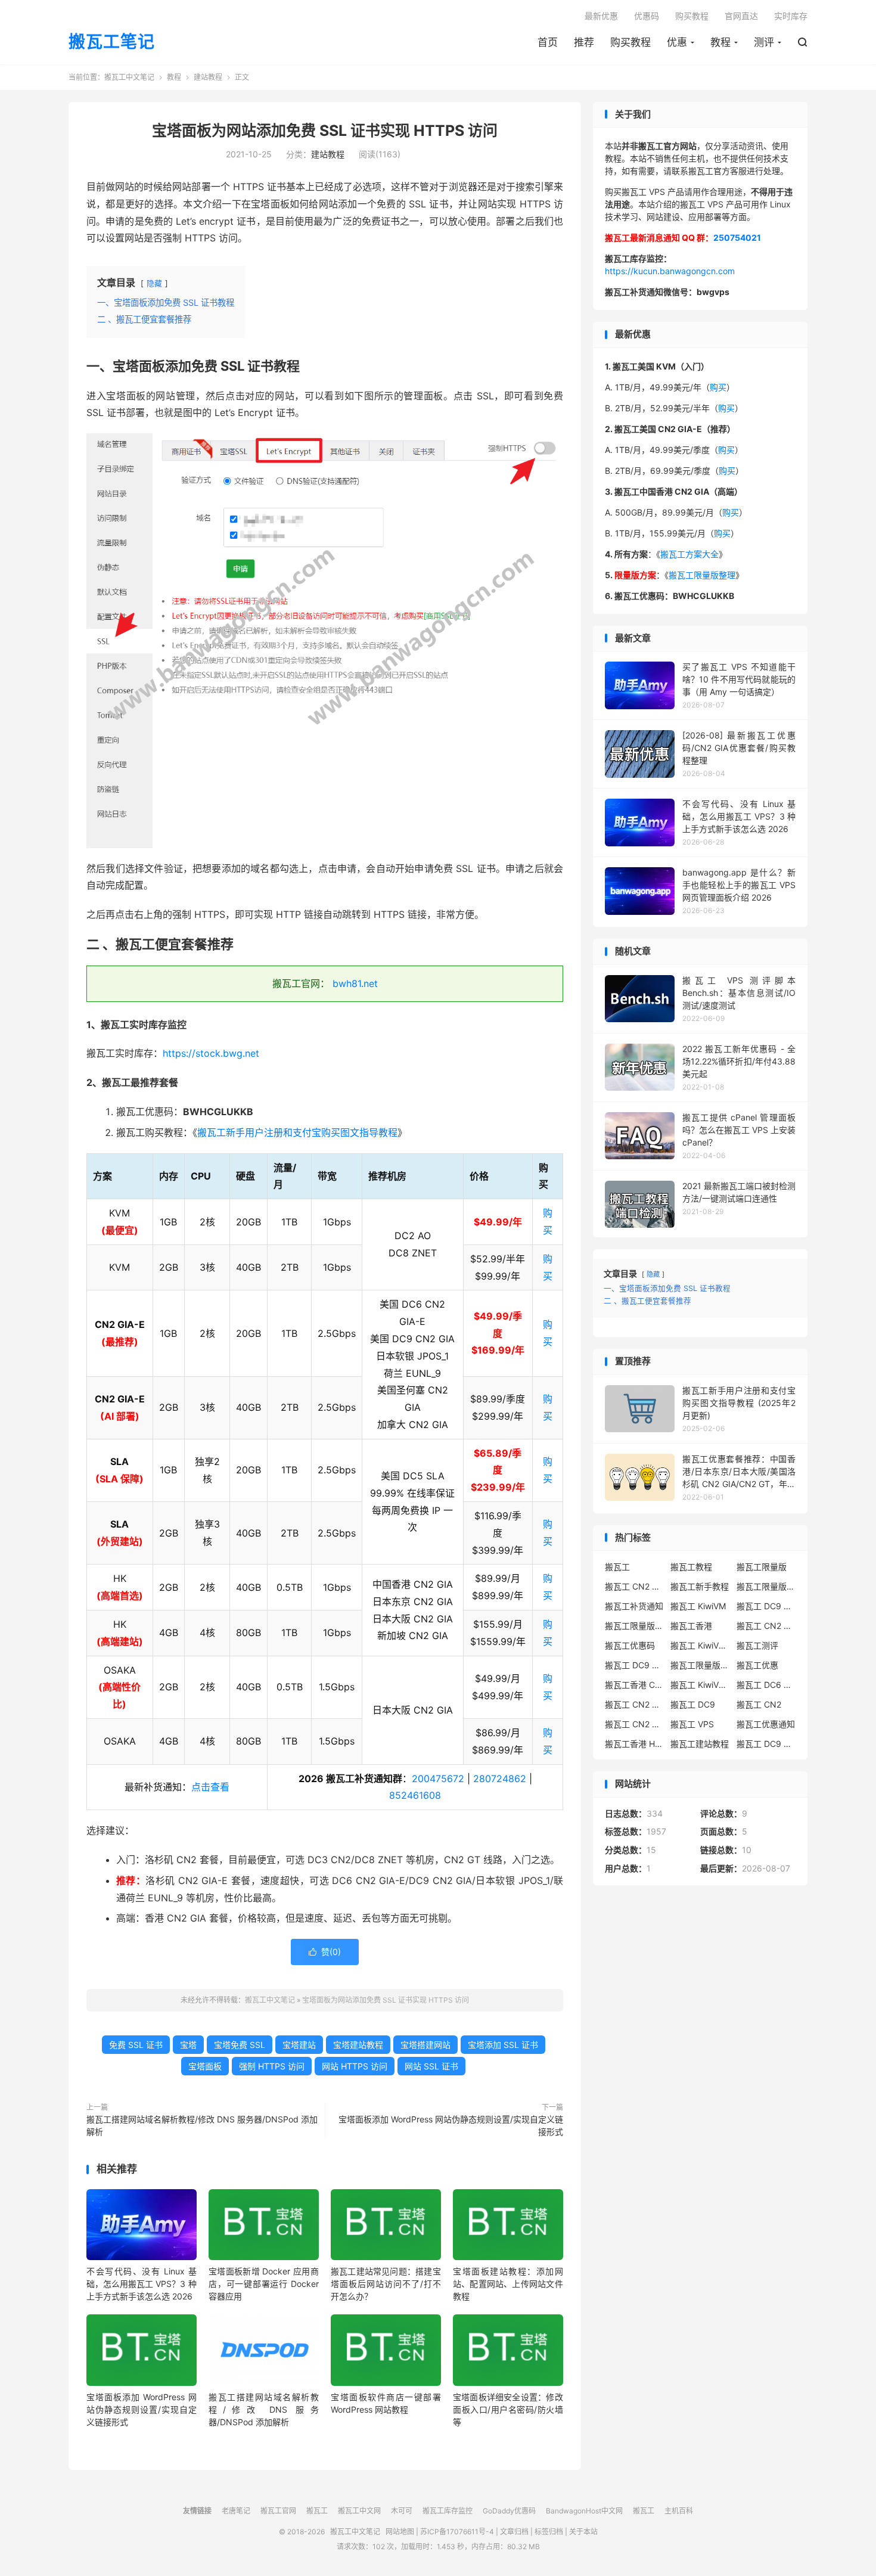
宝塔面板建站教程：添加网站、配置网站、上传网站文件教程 (508, 2284)
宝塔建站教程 (358, 2045)
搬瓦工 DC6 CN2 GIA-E (766, 1685)
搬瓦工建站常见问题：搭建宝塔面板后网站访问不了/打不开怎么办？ (386, 2284)
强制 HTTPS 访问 (272, 2066)
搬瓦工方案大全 (689, 554)
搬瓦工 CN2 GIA (635, 1586)
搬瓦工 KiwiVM (698, 1606)
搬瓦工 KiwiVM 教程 (700, 1645)
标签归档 (549, 2532)
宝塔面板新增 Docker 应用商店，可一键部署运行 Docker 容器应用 (264, 2284)
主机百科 (679, 2511)
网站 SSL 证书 (431, 2066)
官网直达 (741, 16)
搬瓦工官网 (278, 2511)
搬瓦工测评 (757, 1645)
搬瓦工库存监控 (448, 2511)
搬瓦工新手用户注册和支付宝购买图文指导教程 (297, 1132)
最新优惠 (601, 16)
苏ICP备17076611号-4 (457, 2532)
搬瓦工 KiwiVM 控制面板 (700, 1685)
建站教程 (208, 77)
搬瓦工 (617, 1567)
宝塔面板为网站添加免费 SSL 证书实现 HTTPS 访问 (325, 131)
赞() (325, 1952)
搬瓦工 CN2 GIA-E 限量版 (635, 1704)
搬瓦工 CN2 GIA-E (766, 1626)
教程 (720, 42)
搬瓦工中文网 (359, 2511)
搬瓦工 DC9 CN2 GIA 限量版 (635, 1665)
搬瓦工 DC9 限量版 (766, 1744)
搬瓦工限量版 (762, 1567)
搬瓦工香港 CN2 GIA (635, 1685)
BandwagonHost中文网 (584, 2511)
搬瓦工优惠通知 (766, 1724)
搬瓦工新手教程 (700, 1586)
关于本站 (583, 2532)
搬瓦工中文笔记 (129, 77)
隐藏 (154, 283)
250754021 (737, 238)
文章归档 (514, 2532)
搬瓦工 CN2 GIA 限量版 (635, 1724)
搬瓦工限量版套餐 (766, 1586)
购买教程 (630, 42)
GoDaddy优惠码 (509, 2511)
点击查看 (210, 1787)
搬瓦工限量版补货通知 (700, 1665)
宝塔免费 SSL (240, 2045)
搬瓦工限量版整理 (702, 575)
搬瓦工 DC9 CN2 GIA (766, 1606)
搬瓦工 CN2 (759, 1704)
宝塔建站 (299, 2045)
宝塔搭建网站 (425, 2045)
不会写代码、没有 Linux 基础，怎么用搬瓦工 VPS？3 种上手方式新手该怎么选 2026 (142, 2284)
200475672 (438, 1779)
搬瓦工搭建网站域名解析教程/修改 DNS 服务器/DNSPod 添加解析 (202, 2125)
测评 (764, 42)
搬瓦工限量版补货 (635, 1626)
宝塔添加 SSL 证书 (503, 2045)
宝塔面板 (205, 2066)
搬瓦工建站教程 (700, 1744)
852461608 (415, 1795)
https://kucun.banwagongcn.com (670, 271)
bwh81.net (355, 983)
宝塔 (188, 2045)
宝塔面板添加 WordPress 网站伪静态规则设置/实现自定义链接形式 (451, 2125)
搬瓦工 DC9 (693, 1704)
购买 (718, 387)
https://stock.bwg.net (211, 1053)
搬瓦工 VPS (692, 1724)
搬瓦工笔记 (112, 42)
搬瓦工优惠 (757, 1665)
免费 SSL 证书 (136, 2045)
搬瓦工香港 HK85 (635, 1744)
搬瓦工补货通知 (634, 1606)
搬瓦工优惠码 (630, 1645)
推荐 (584, 42)
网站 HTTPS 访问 (355, 2066)
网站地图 (400, 2532)
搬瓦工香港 (691, 1626)
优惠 (677, 42)
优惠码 (647, 16)
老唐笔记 (236, 2511)
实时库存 (791, 16)
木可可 (402, 2511)
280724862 (500, 1779)
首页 (548, 42)
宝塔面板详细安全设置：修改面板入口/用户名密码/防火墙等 (508, 2409)
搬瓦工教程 (691, 1567)
